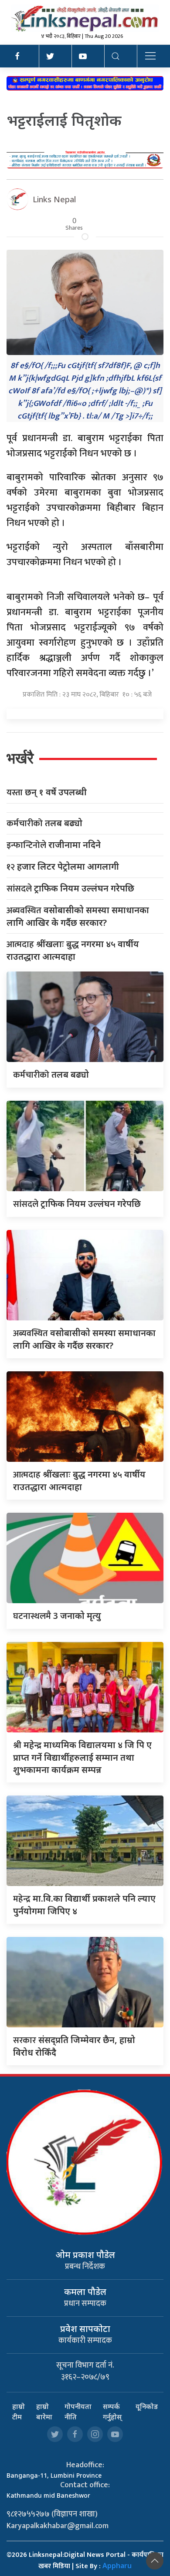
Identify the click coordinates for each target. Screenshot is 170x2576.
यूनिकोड (147, 2406)
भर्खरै (20, 758)
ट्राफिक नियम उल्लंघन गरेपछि (70, 889)
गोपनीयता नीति (78, 2412)
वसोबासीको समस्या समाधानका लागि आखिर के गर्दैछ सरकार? (78, 916)
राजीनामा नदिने (54, 845)
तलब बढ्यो (44, 823)
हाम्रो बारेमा (44, 2412)
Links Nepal (54, 199)
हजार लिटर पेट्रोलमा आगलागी (63, 867)
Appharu (117, 2566)
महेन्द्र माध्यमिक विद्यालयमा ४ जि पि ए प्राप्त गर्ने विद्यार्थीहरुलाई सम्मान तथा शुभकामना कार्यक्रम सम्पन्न (82, 1757)
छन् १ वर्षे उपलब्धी (47, 792)
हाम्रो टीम (19, 2412)
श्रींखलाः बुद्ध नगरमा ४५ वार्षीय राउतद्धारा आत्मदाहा (73, 950)
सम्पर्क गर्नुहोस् (112, 2412)
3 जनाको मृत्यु (57, 1616)
